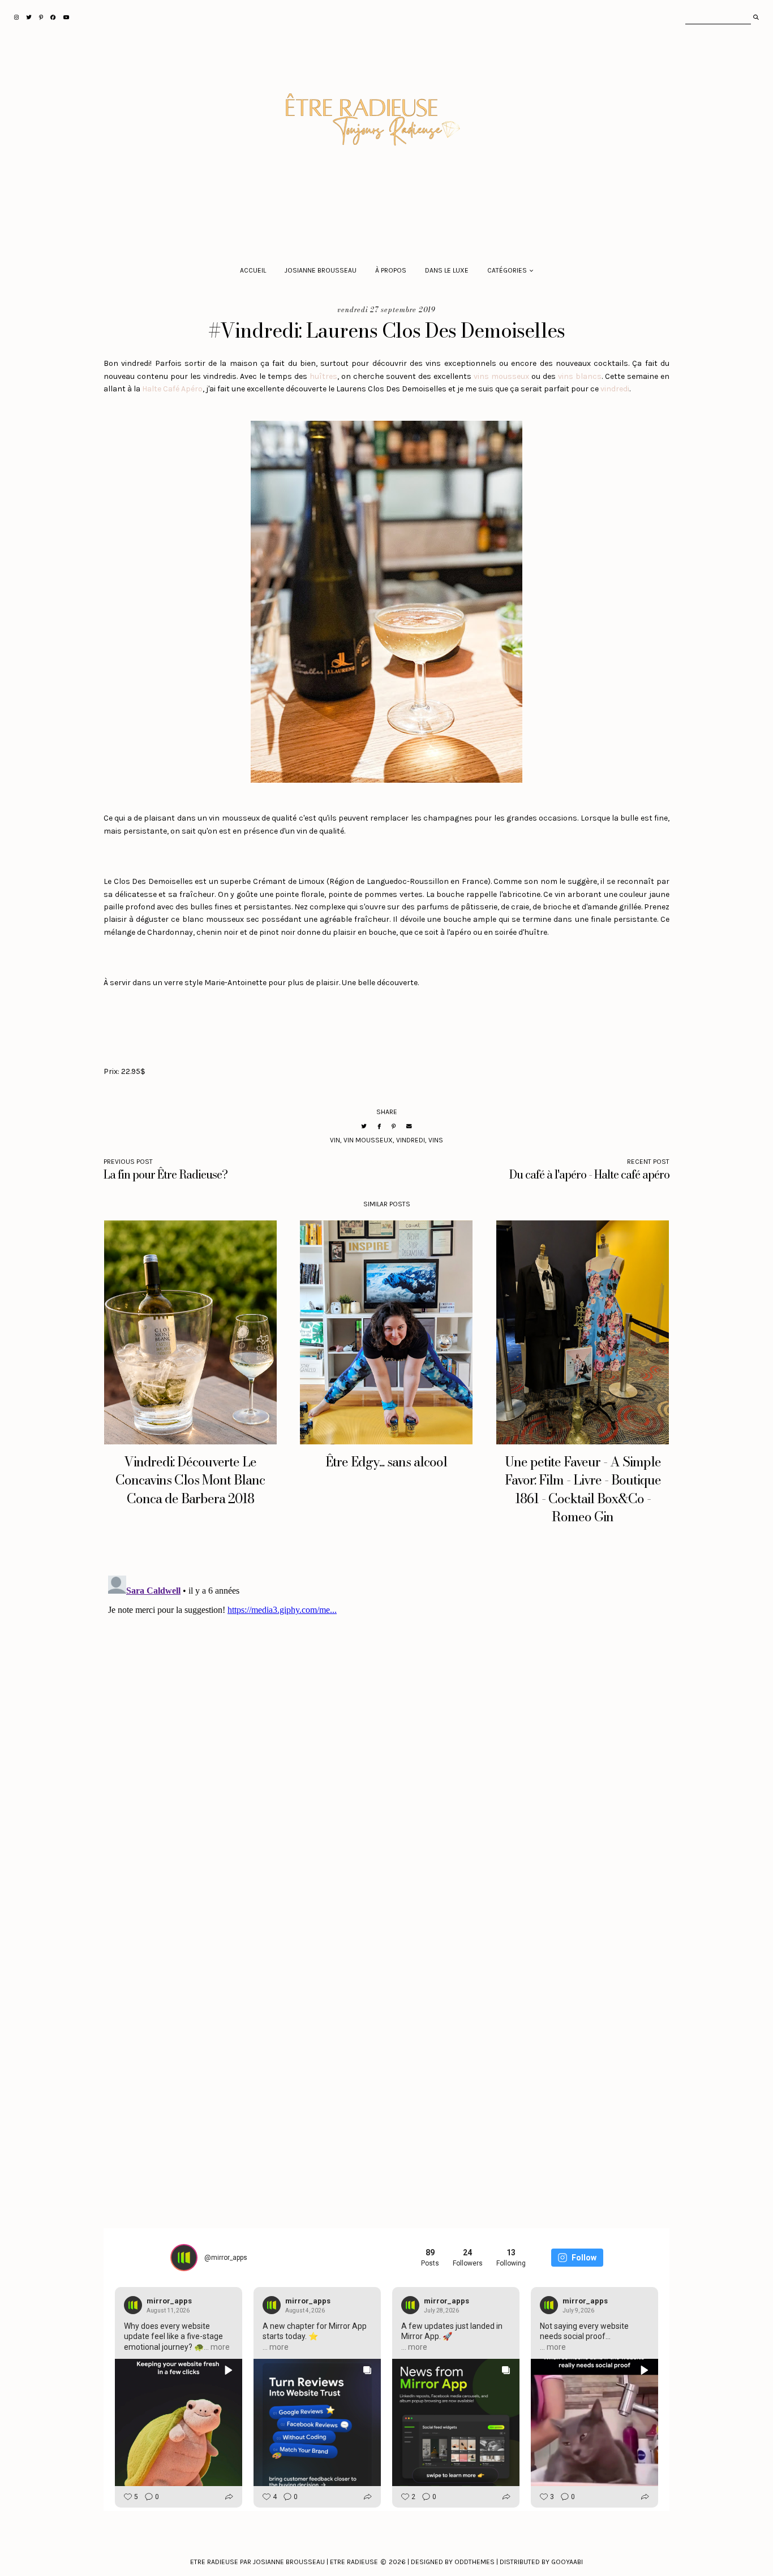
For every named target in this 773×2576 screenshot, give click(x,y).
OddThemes (474, 2562)
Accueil (253, 270)
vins (436, 1140)
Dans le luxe (447, 270)
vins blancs (580, 376)
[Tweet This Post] (364, 1126)
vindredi (615, 389)
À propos (391, 270)
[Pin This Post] (394, 1126)
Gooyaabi (567, 2562)
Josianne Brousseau (321, 270)
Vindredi (411, 1140)
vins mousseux (501, 376)
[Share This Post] (379, 1126)
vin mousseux (368, 1140)
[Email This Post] (409, 1126)
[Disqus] (386, 1712)
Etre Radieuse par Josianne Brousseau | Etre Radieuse (284, 2562)
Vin (335, 1140)
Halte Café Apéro (172, 389)
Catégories (507, 270)
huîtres (323, 376)
